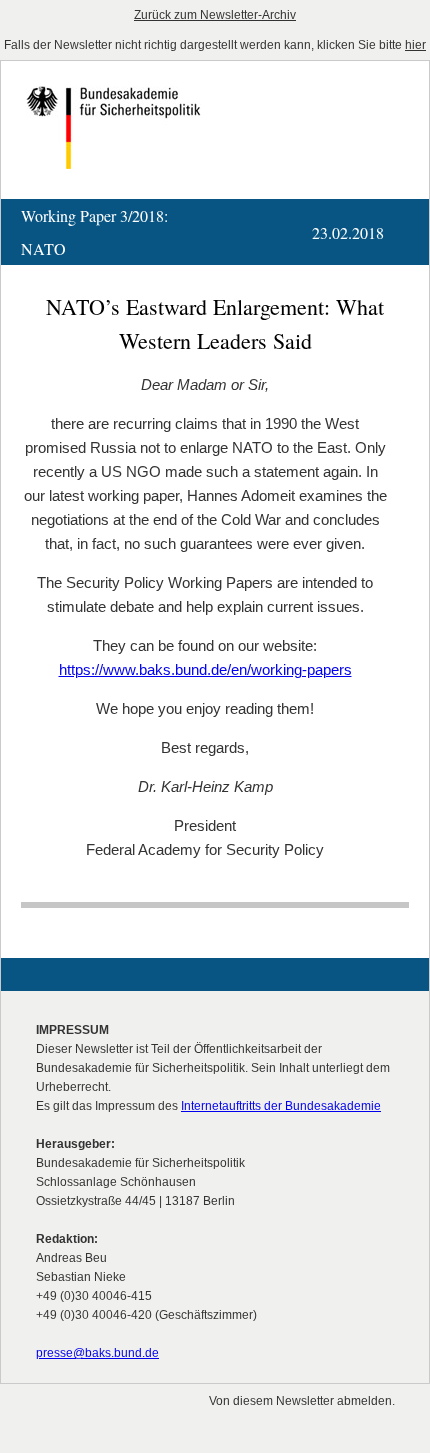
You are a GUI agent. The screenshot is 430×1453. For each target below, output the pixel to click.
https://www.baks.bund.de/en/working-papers (205, 669)
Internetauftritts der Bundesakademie (281, 1106)
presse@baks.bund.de (97, 1353)
